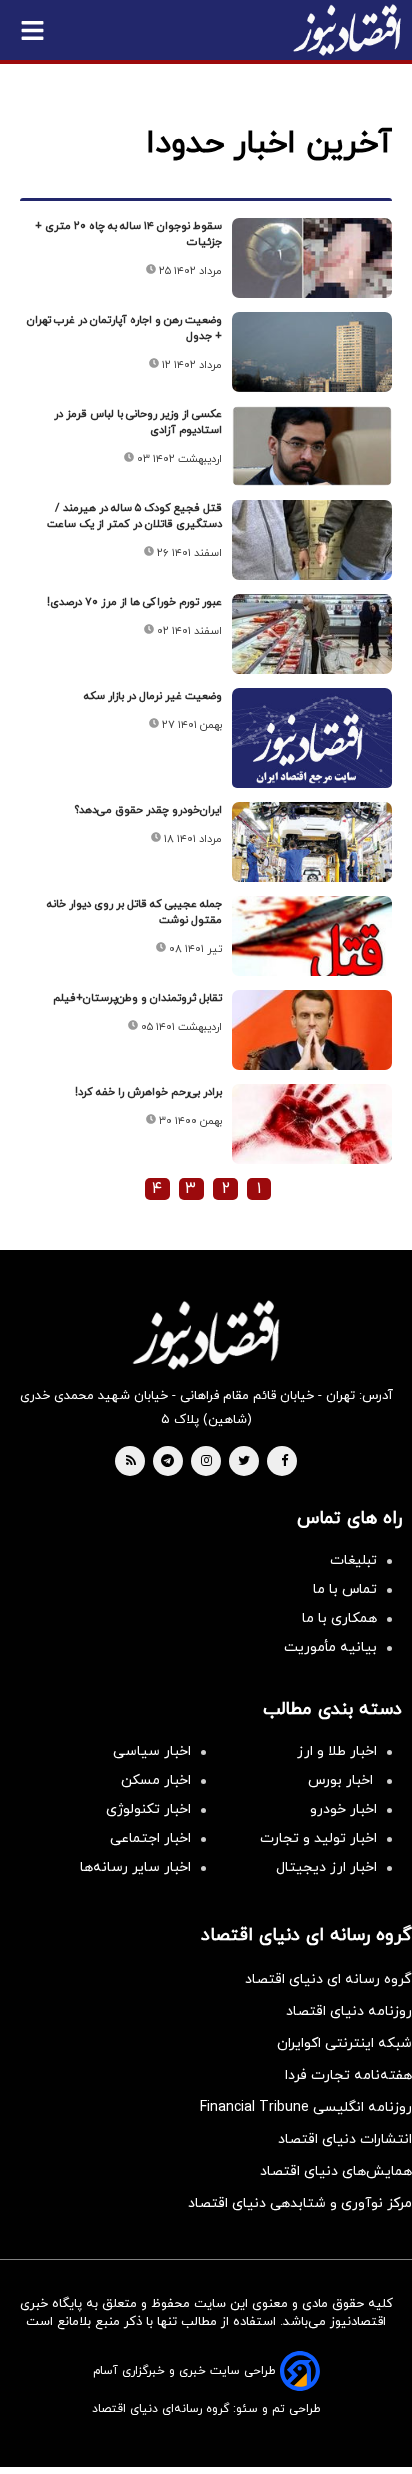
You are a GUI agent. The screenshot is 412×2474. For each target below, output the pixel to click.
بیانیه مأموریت (330, 1647)
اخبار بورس (342, 1780)
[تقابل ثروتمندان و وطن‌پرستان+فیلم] (312, 1030)
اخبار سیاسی (152, 1751)
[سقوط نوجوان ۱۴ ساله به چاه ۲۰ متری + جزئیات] (312, 258)
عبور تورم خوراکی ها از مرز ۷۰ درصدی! (134, 602)
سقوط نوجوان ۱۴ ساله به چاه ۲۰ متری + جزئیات (128, 234)
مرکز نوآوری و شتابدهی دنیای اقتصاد (300, 2203)
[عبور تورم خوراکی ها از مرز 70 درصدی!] (312, 634)
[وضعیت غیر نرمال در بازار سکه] (312, 747)
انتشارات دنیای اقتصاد (345, 2139)
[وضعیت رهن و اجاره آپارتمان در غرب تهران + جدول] (312, 352)
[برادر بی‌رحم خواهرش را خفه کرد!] (312, 1124)
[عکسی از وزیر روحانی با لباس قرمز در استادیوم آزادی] (312, 446)
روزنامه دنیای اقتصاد (349, 2011)
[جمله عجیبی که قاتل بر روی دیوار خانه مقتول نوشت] (312, 936)
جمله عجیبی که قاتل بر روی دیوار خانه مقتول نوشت (134, 912)
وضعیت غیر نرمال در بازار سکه (153, 696)
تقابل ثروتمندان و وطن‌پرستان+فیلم (137, 998)
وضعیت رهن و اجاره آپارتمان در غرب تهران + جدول (124, 328)
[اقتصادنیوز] (206, 1335)
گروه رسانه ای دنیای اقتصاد (328, 1979)
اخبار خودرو (343, 1809)
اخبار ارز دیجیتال (326, 1867)
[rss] (131, 1462)
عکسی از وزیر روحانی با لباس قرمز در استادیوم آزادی (138, 422)
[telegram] (167, 1462)
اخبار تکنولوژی (148, 1809)
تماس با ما (345, 1589)
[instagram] (206, 1462)
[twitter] (244, 1462)
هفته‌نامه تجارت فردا (348, 2075)
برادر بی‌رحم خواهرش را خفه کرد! (148, 1092)
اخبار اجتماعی (150, 1838)
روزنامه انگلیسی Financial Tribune (306, 2107)
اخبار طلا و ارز (337, 1751)
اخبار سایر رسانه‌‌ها (135, 1867)
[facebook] (284, 1462)
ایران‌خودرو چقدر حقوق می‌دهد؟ (148, 810)
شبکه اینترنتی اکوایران (344, 2043)
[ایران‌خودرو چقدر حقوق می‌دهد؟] (312, 842)
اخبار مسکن (156, 1780)
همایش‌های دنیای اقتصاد (336, 2171)
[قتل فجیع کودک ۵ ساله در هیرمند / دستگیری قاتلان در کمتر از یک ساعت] (312, 540)
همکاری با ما (339, 1618)
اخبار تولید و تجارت (318, 1838)
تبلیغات (353, 1560)
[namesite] (347, 30)
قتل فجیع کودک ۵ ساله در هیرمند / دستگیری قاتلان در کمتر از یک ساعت (134, 516)
